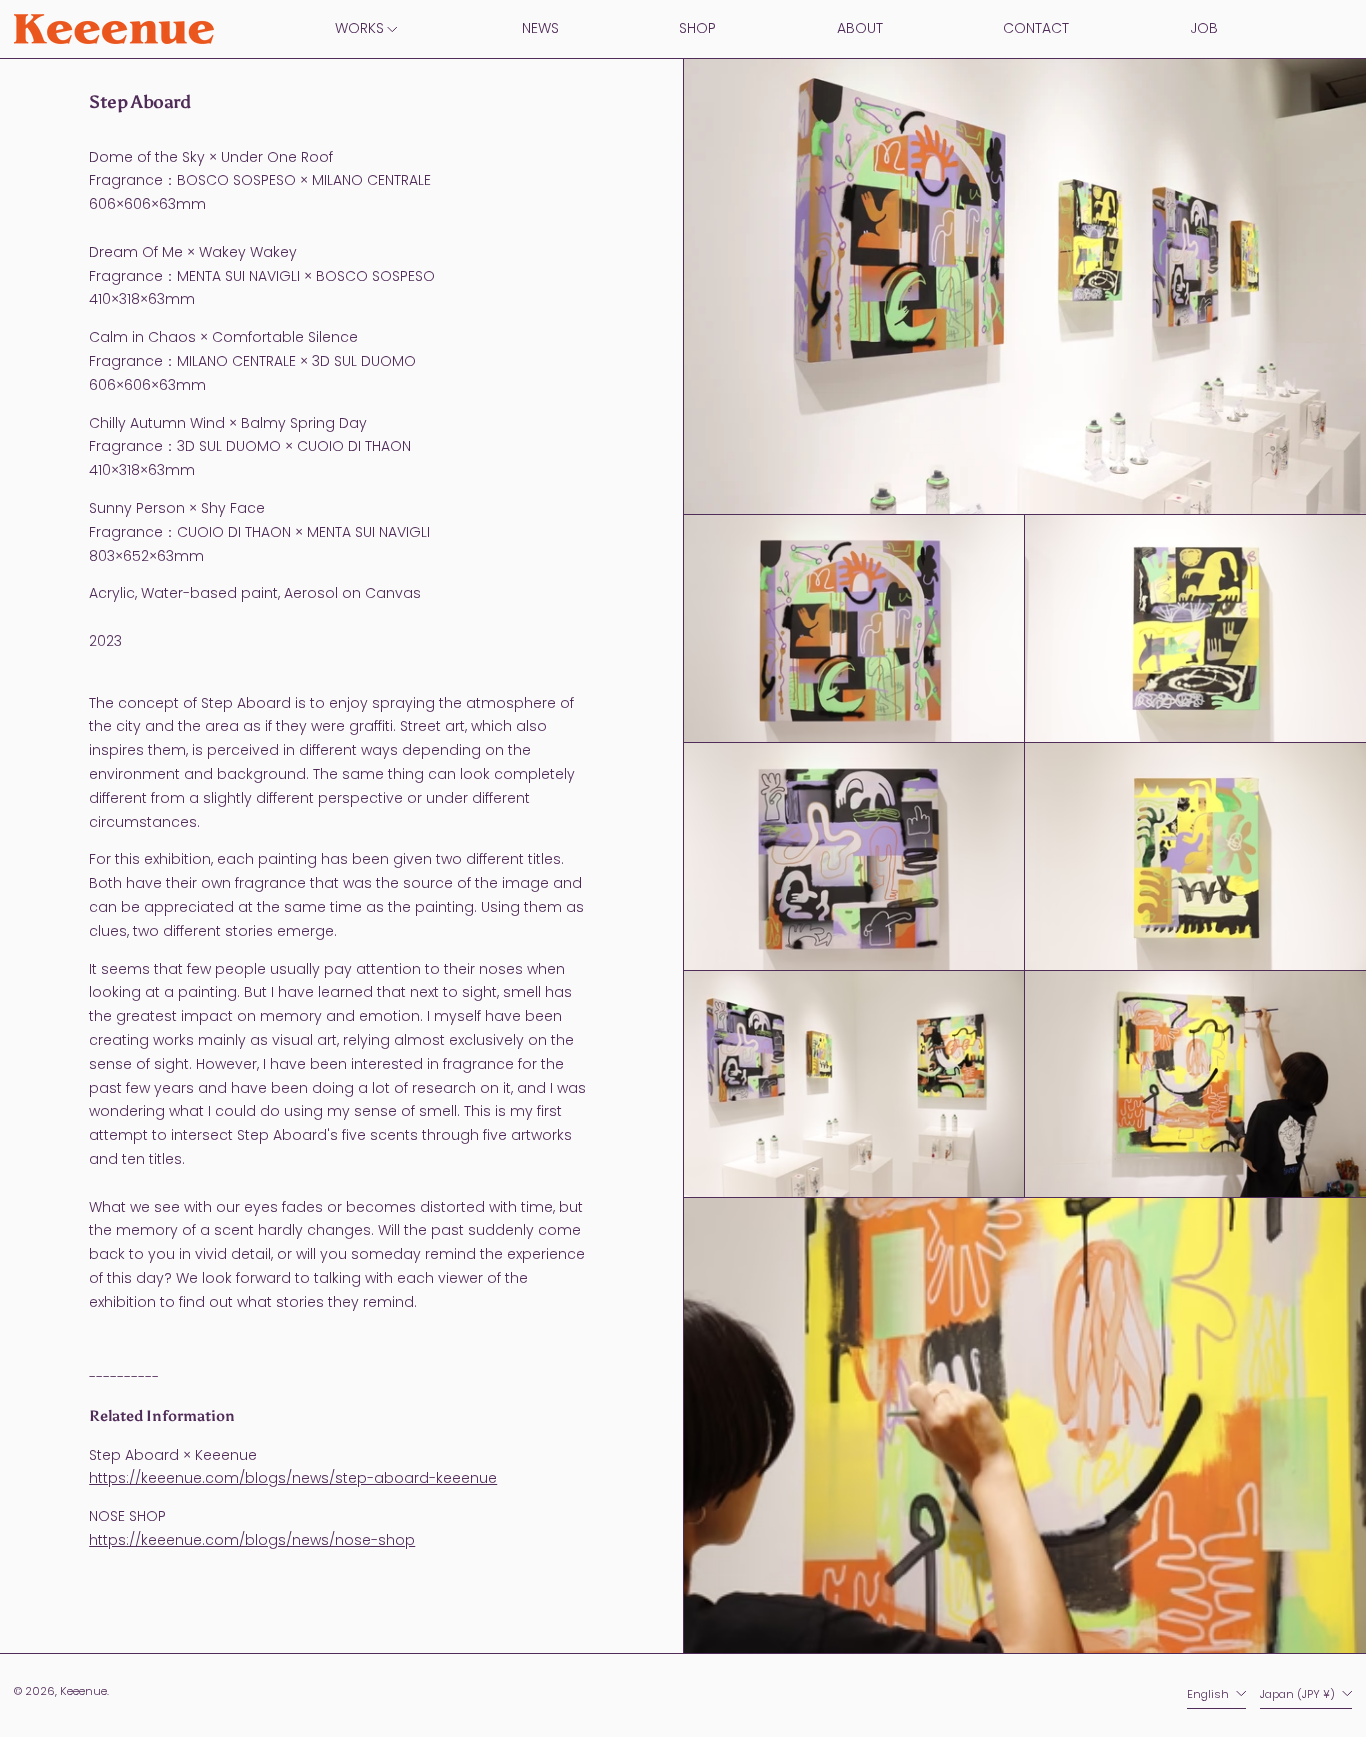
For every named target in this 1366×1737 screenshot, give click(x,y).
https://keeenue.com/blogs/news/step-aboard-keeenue (293, 1478)
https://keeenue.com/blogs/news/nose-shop (252, 1540)
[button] (854, 628)
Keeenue (83, 1691)
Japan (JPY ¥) (1299, 1694)
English (1209, 1694)
